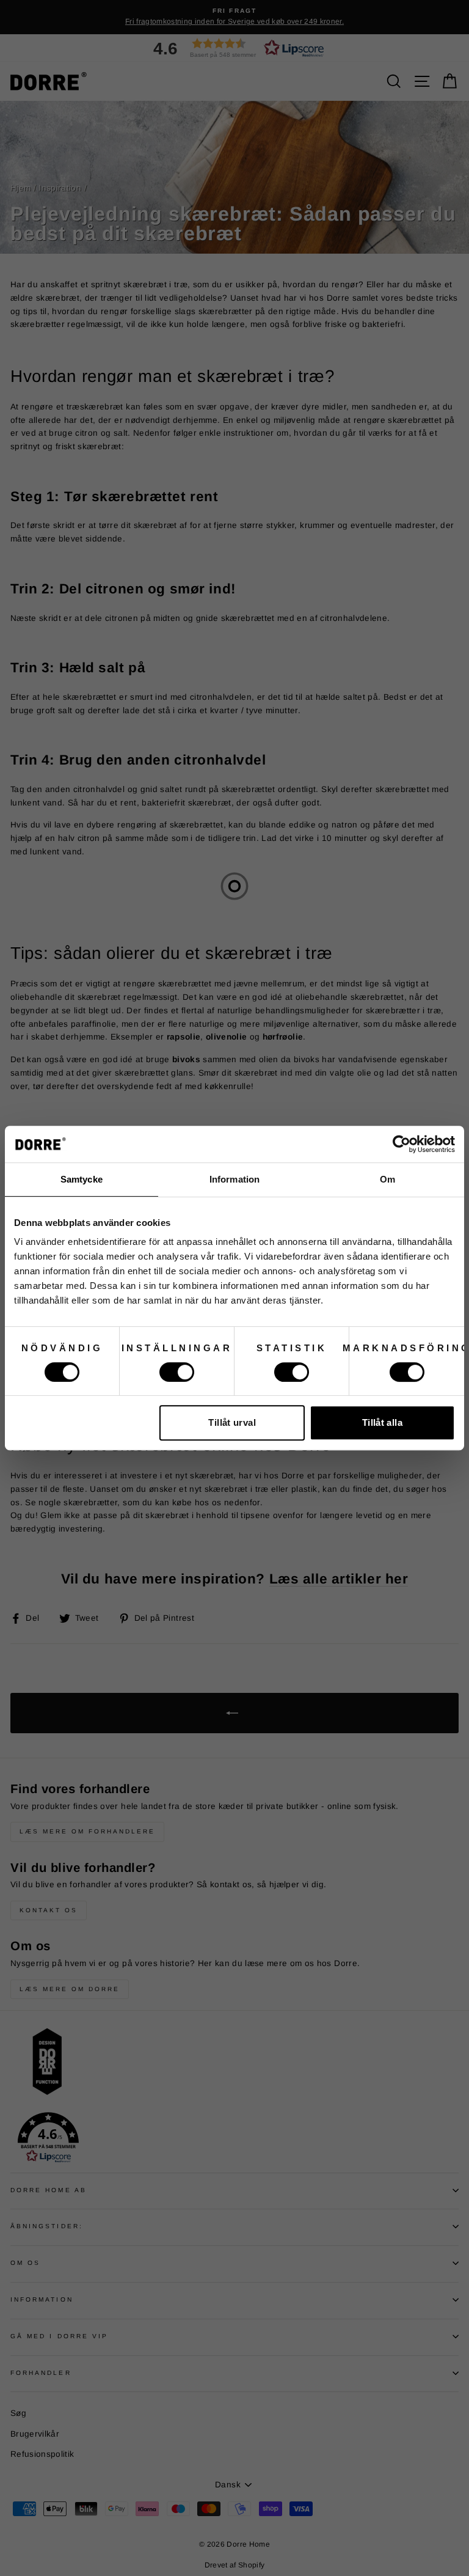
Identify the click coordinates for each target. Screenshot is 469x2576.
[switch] (177, 1372)
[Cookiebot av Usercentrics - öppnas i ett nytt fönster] (402, 1144)
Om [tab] (387, 1179)
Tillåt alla (382, 1422)
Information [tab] (234, 1179)
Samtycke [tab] (82, 1179)
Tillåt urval (232, 1422)
